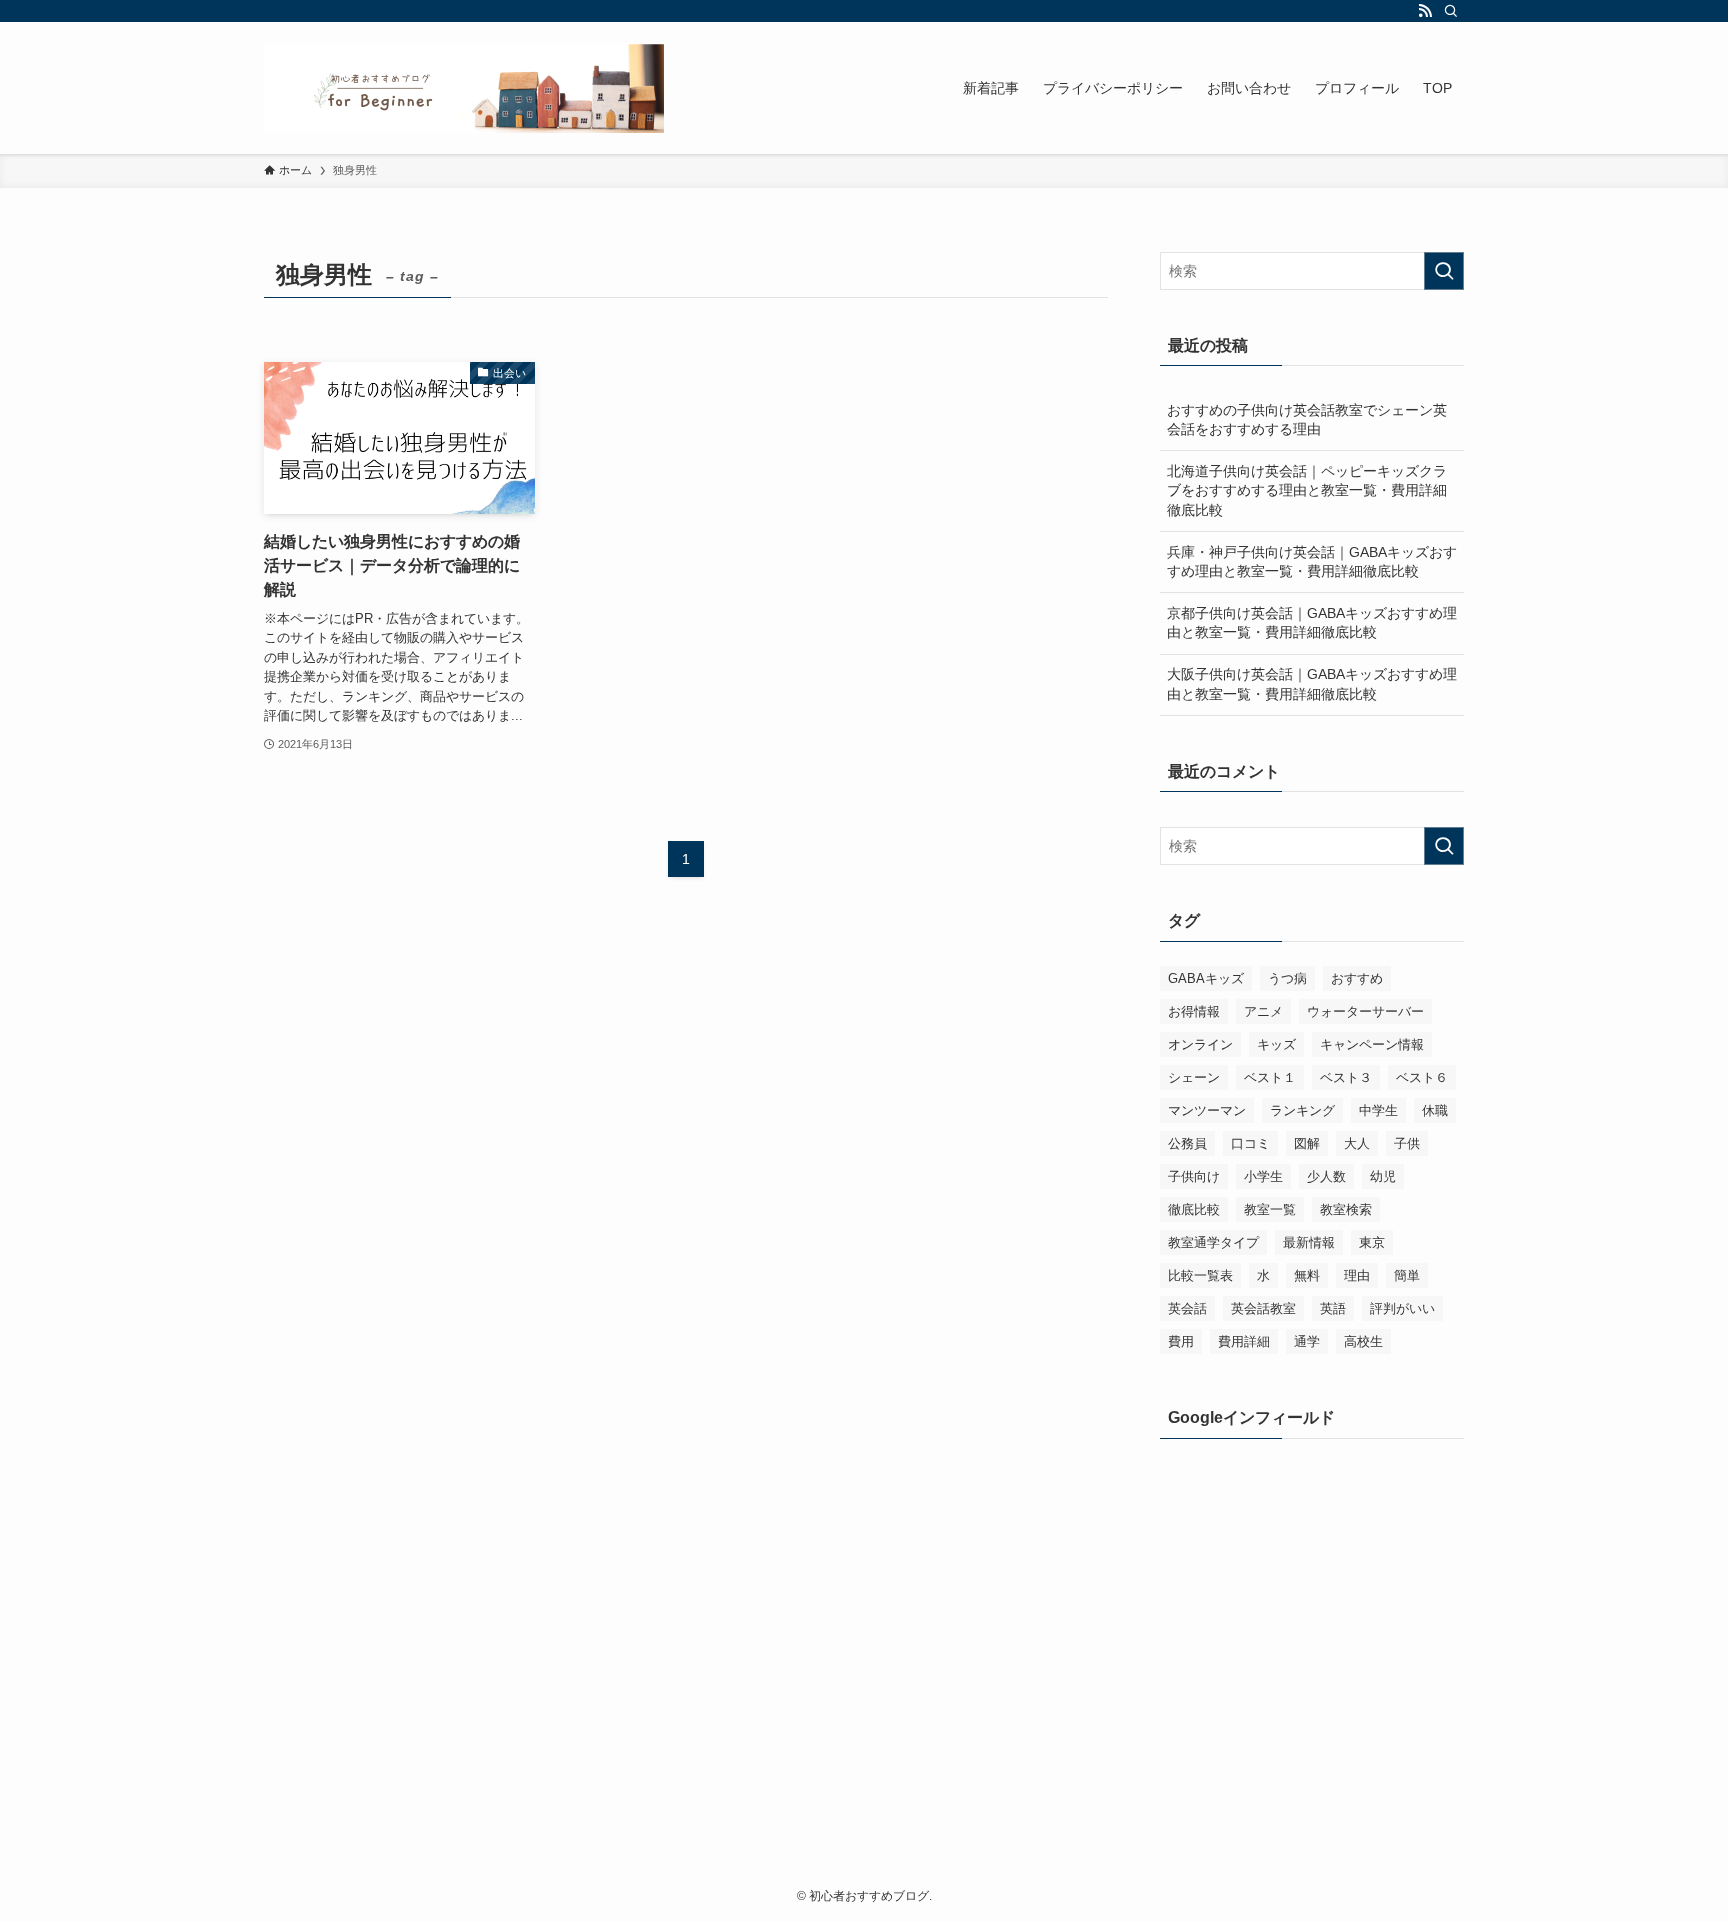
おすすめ (1357, 978)
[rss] (1425, 11)
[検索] (1451, 11)
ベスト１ (1270, 1077)
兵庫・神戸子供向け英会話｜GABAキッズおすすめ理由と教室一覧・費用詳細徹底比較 (1312, 562)
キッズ (1276, 1044)
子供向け (1194, 1176)
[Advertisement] (1312, 1588)
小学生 (1263, 1176)
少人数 (1326, 1176)
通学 (1307, 1341)
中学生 (1378, 1110)
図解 (1307, 1143)
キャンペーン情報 (1372, 1044)
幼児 (1383, 1176)
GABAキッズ (1206, 978)
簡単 (1407, 1275)
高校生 (1363, 1341)
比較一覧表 (1200, 1275)
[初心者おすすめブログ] (464, 88)
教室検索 (1346, 1209)
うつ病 (1287, 978)
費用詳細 (1244, 1341)
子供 (1407, 1143)
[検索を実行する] (1444, 271)
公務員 (1187, 1143)
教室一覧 (1270, 1209)
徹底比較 (1194, 1209)
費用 (1181, 1341)
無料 (1307, 1275)
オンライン (1200, 1044)
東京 (1372, 1242)
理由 (1357, 1275)
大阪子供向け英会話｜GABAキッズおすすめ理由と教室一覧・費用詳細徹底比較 (1312, 684)
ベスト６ (1422, 1077)
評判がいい (1402, 1308)
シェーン (1194, 1077)
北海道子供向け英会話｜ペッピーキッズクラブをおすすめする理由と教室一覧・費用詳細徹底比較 (1307, 490)
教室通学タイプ (1213, 1242)
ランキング (1302, 1110)
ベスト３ (1346, 1077)
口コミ (1250, 1143)
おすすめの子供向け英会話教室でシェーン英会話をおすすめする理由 (1307, 420)
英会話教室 (1263, 1308)
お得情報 (1194, 1011)
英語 (1333, 1308)
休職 (1435, 1110)
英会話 (1187, 1308)
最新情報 (1309, 1242)
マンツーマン (1207, 1110)
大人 (1357, 1143)
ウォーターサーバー (1365, 1011)
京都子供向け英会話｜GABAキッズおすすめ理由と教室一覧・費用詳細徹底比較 (1312, 623)
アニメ (1263, 1011)
